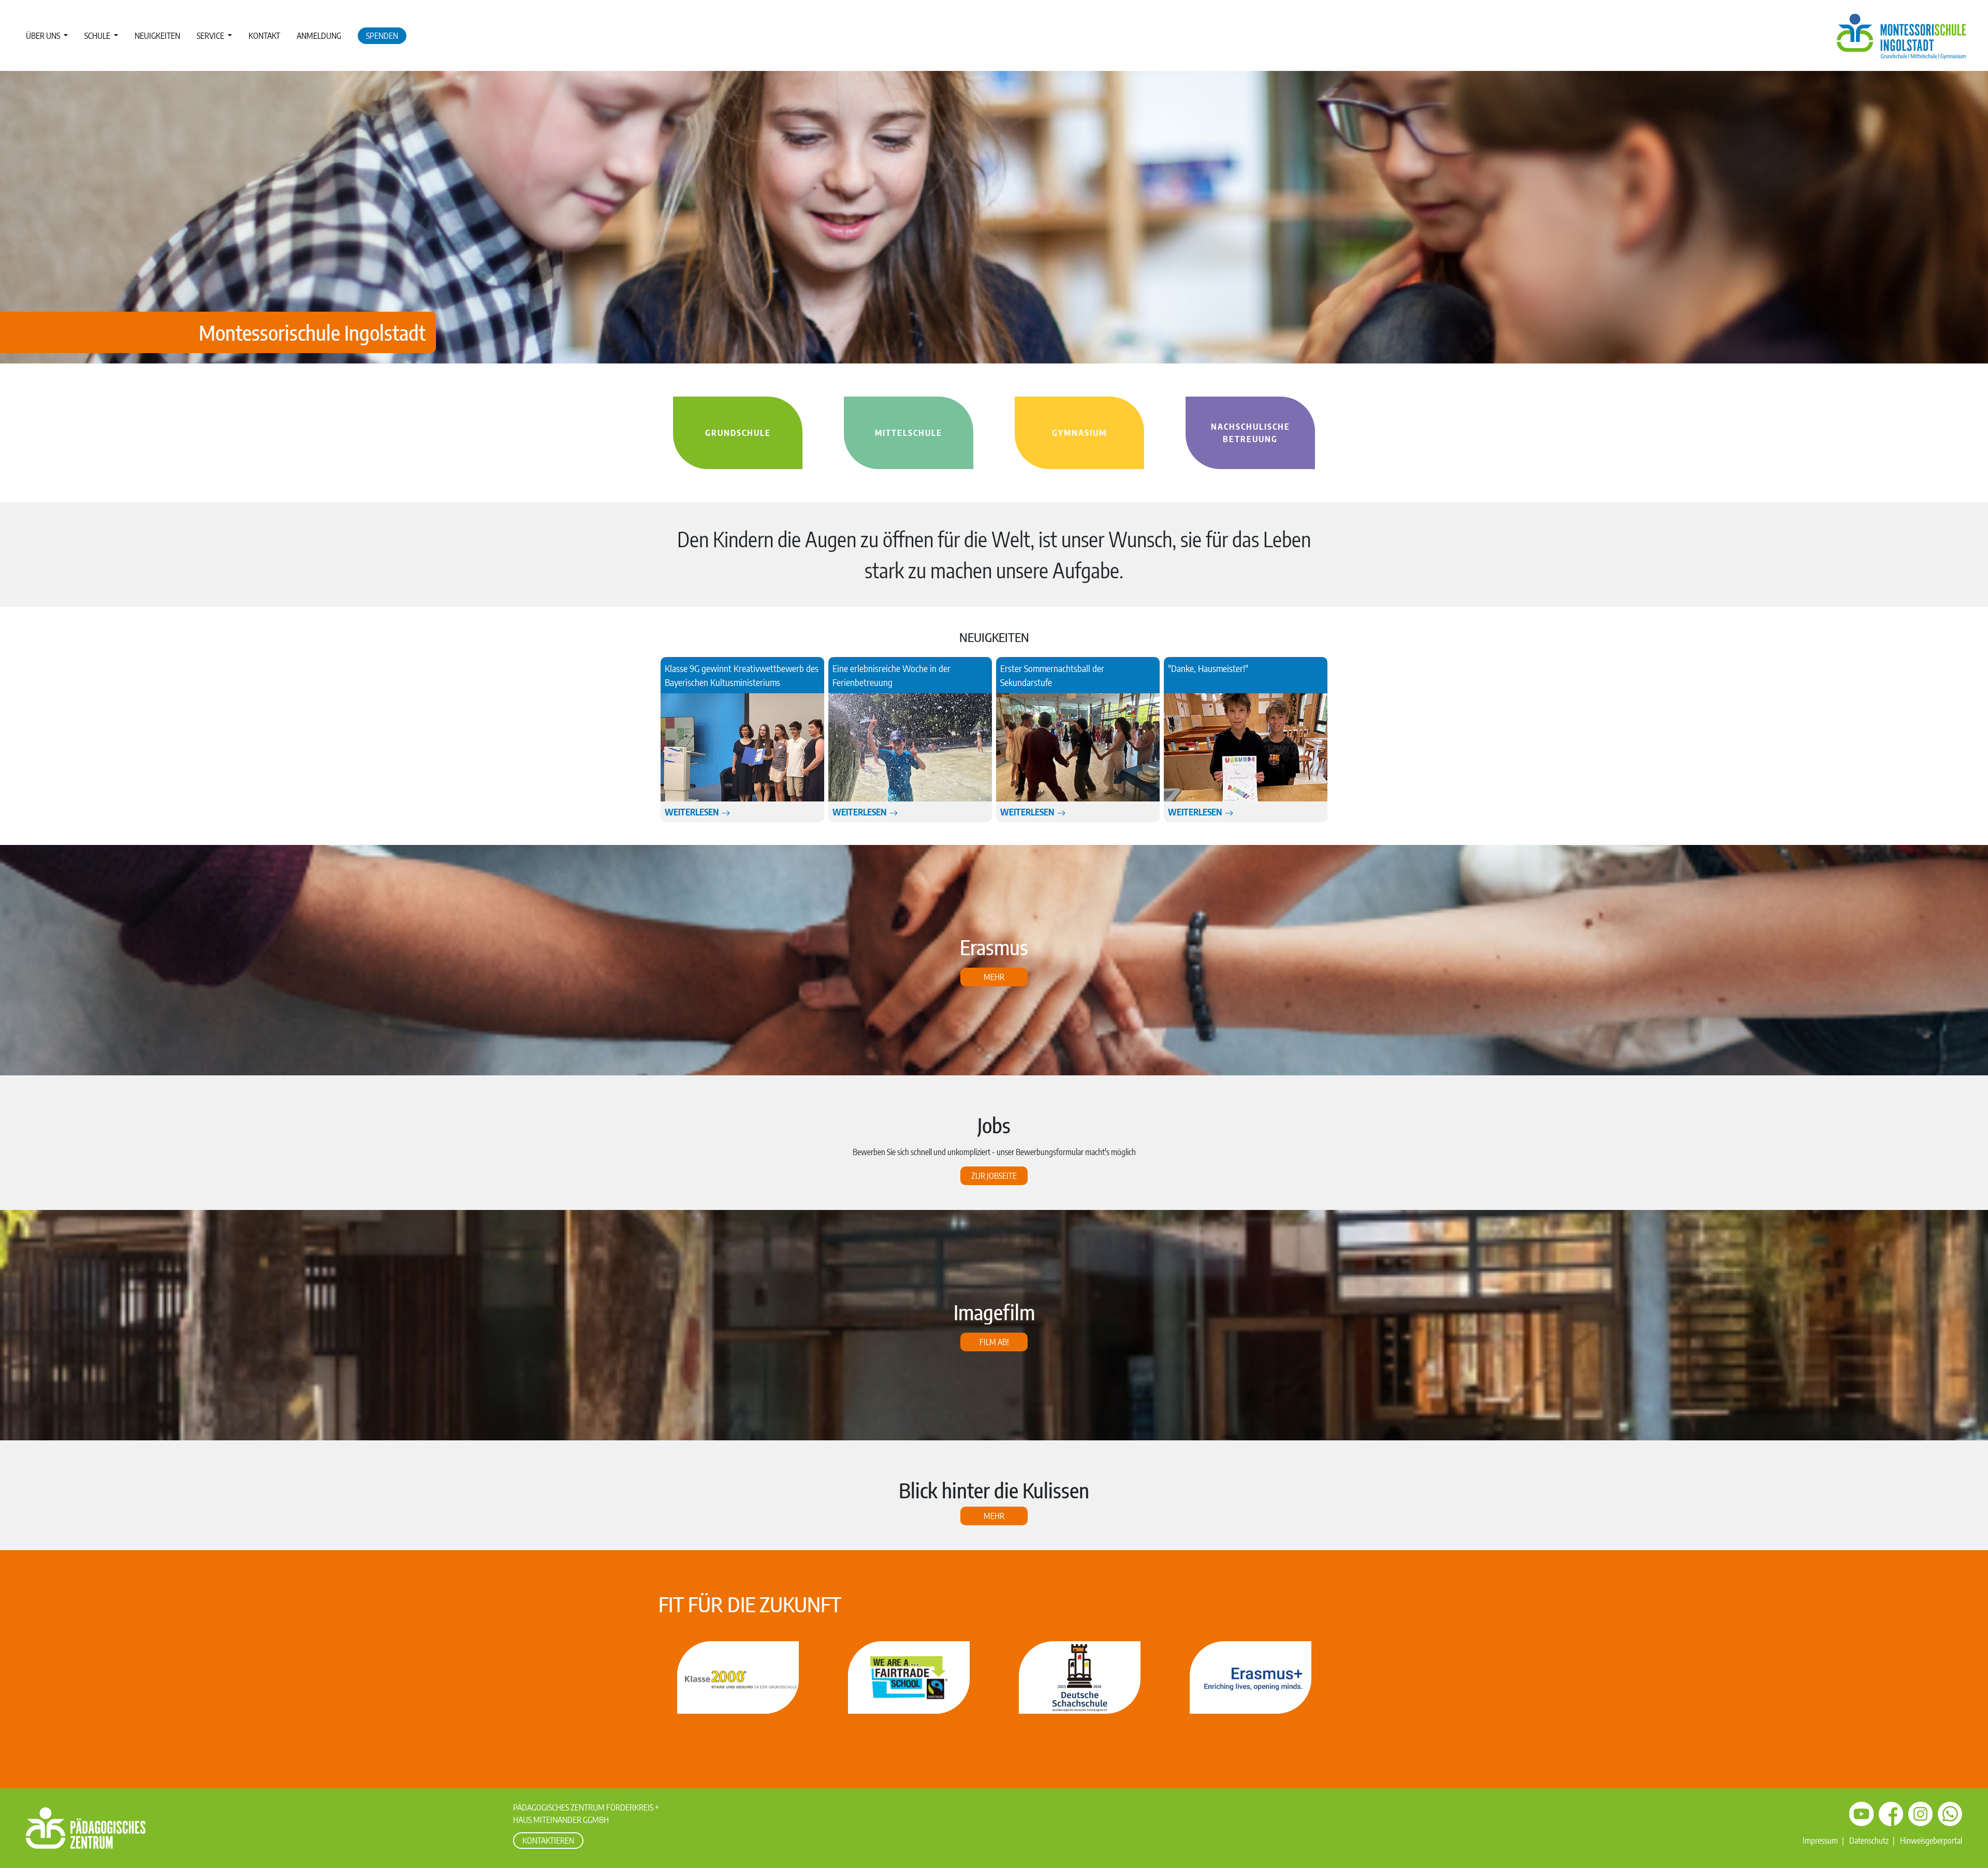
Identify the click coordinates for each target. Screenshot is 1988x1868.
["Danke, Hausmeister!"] (1246, 748)
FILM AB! (994, 1342)
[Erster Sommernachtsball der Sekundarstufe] (1078, 748)
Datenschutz (1869, 1841)
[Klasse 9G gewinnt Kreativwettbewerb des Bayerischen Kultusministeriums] (742, 748)
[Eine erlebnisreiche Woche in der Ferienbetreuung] (910, 748)
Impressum (1820, 1841)
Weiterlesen (693, 812)
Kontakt (264, 36)
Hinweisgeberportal (1931, 1841)
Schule (98, 36)
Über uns (44, 36)
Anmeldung (319, 36)
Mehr (994, 977)
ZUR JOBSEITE (994, 1176)
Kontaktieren (548, 1841)
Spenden (382, 36)
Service (211, 36)
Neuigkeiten (157, 36)
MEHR (994, 1516)
